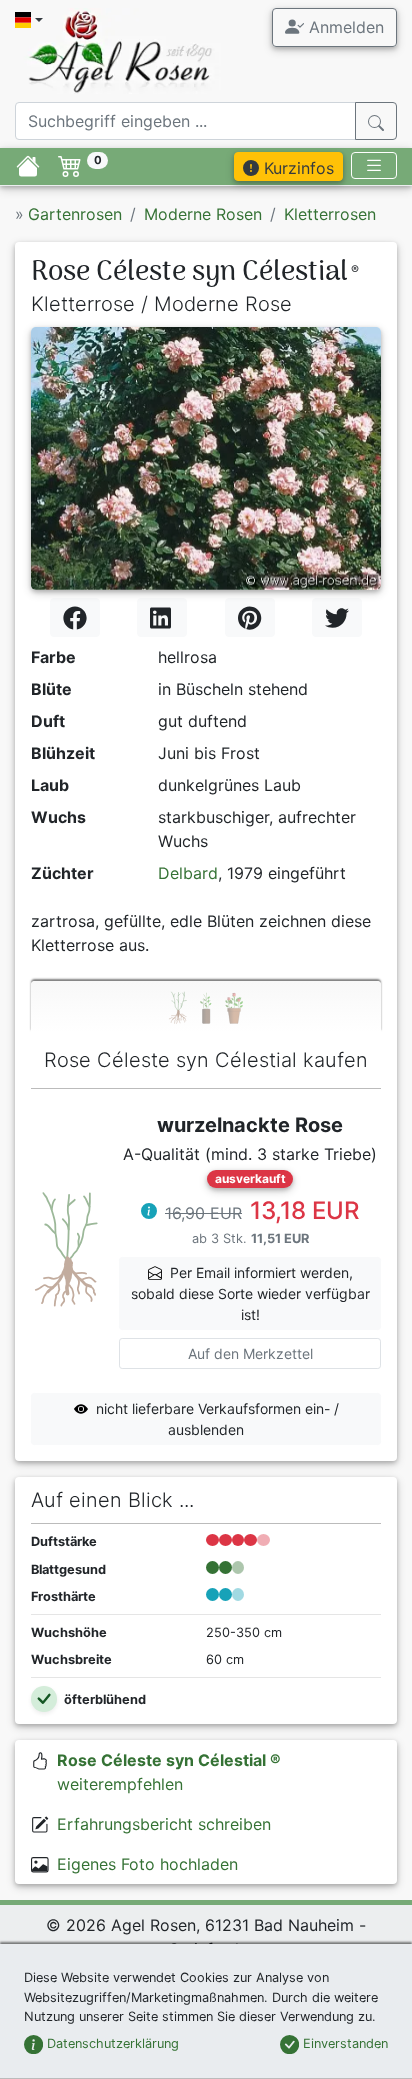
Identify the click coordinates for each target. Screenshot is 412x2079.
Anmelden (344, 27)
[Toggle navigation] (374, 165)
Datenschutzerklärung (111, 2043)
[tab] (206, 1006)
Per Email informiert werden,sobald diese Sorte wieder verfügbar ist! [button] (250, 1293)
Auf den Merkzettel (250, 1353)
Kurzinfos (296, 168)
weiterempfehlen (169, 1772)
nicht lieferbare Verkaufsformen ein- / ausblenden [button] (217, 1419)
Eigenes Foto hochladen (147, 1864)
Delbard (188, 873)
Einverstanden (343, 2043)
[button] (149, 1213)
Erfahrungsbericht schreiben (164, 1824)
